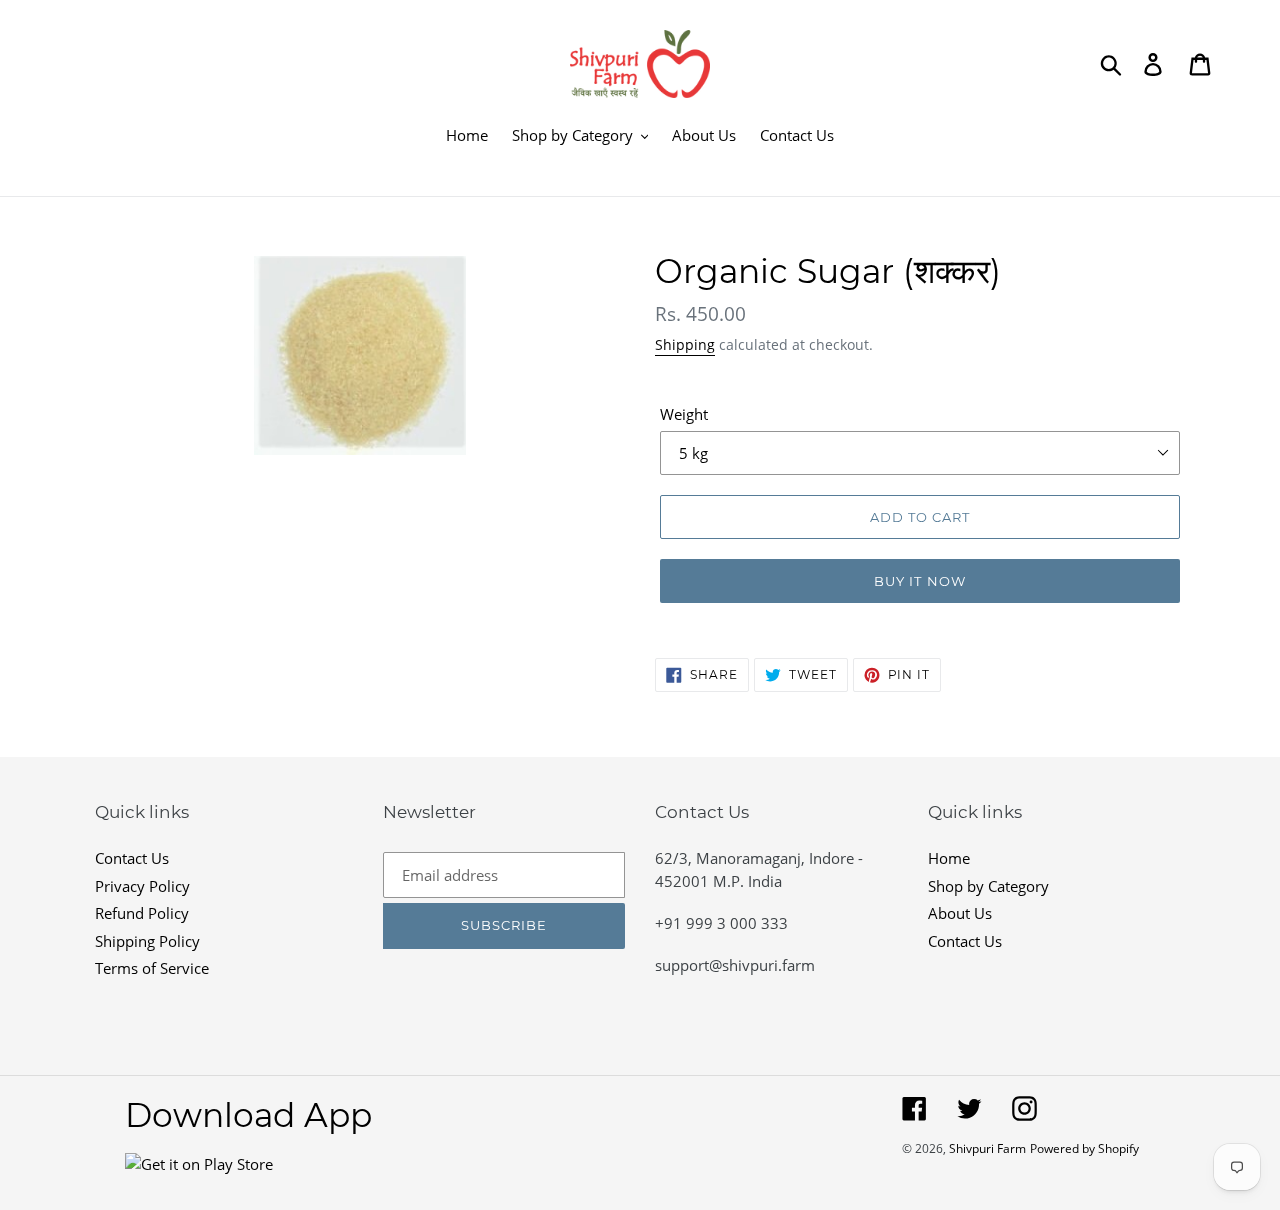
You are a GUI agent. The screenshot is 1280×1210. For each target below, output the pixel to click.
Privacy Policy (142, 886)
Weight (684, 414)
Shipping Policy (147, 941)
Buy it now (919, 581)
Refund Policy (142, 913)
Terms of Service (152, 968)
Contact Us (132, 858)
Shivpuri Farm (987, 1148)
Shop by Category (988, 886)
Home (949, 858)
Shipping (685, 344)
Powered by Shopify (1084, 1148)
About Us (960, 913)
